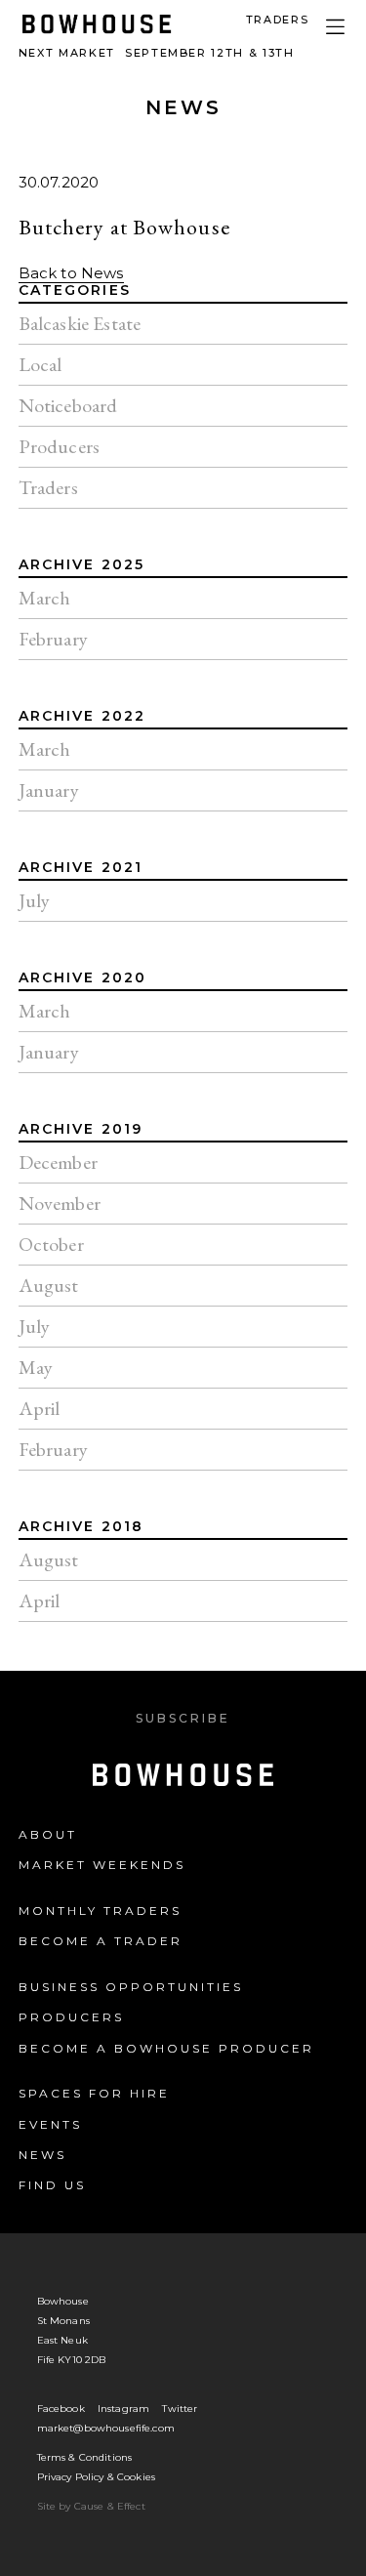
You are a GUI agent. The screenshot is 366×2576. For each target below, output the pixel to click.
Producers (71, 2017)
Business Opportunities (131, 1987)
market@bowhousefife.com (106, 2428)
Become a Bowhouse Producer (166, 2048)
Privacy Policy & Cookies (97, 2477)
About (48, 1834)
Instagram (123, 2409)
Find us (52, 2185)
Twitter (180, 2409)
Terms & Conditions (85, 2457)
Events (50, 2124)
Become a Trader (101, 1941)
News (183, 107)
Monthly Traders (100, 1911)
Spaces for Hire (94, 2093)
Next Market (157, 53)
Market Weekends (102, 1865)
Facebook (61, 2409)
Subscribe (183, 1718)
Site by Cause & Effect (91, 2506)
